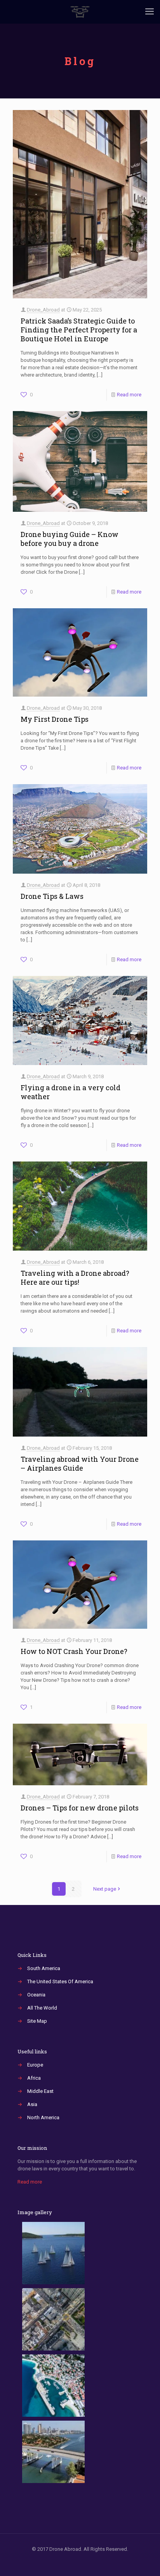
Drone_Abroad (43, 310)
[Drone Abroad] (80, 12)
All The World (42, 2008)
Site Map (37, 2021)
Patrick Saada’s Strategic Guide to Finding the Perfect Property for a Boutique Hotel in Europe (79, 330)
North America (43, 2117)
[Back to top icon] (144, 2560)
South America (44, 1968)
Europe (35, 2065)
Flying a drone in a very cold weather (70, 1092)
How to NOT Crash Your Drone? (74, 1651)
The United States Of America (60, 1981)
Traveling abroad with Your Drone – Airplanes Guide (80, 1464)
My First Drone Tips (55, 719)
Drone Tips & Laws (52, 896)
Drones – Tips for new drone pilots (80, 1808)
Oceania (36, 1995)
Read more (129, 395)
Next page (105, 1889)
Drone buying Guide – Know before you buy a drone (70, 539)
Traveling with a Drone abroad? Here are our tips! (75, 1278)
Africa (34, 2078)
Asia (32, 2104)
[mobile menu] (150, 12)
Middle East (40, 2091)
